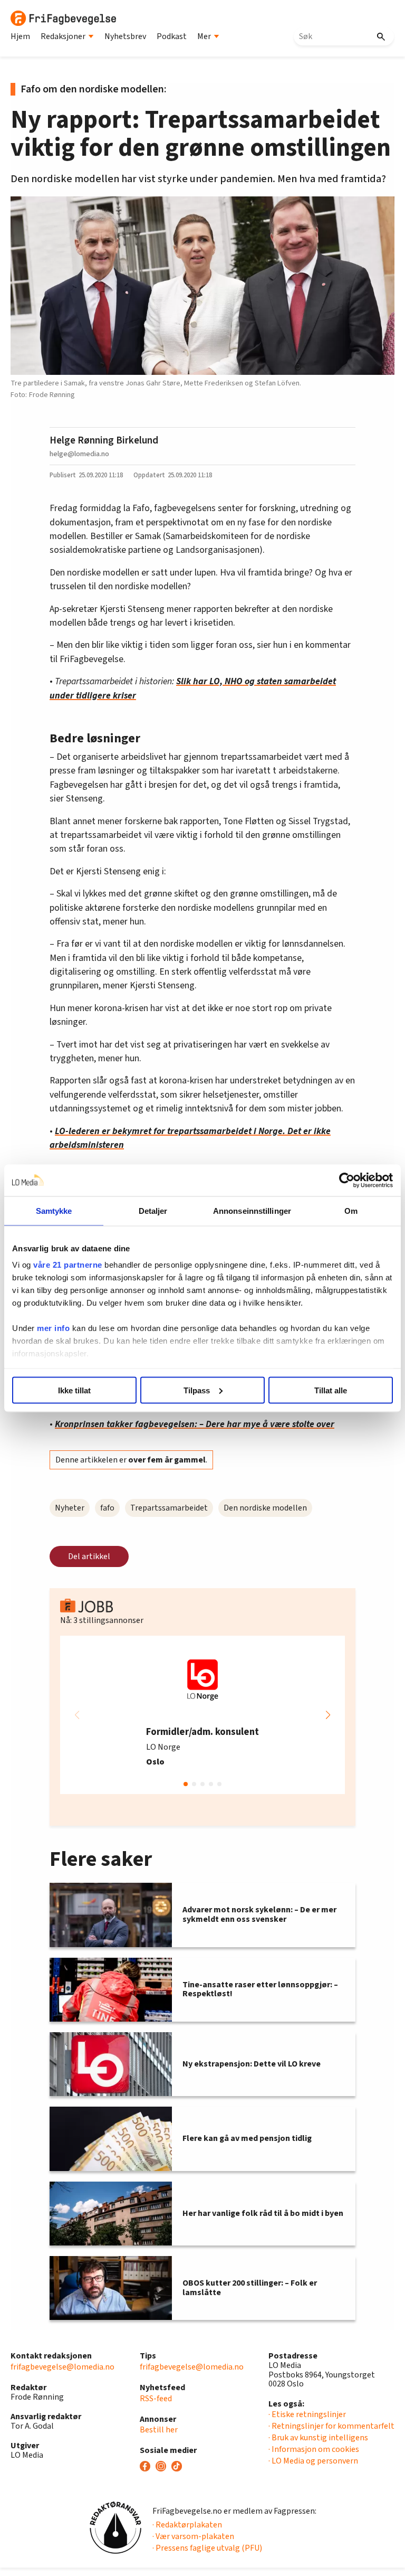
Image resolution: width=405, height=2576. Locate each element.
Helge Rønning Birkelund (104, 440)
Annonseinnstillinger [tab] (252, 1210)
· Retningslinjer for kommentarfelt (331, 2426)
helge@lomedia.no (79, 454)
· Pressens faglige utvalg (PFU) (207, 2548)
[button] (328, 1715)
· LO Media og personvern (313, 2461)
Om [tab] (351, 1210)
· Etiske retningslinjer (307, 2414)
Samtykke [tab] (54, 1210)
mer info (53, 1328)
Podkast (172, 36)
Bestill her (159, 2430)
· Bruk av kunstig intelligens (318, 2438)
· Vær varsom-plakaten (193, 2536)
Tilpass (197, 1390)
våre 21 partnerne (68, 1265)
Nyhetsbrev (125, 36)
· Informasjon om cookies (314, 2449)
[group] (202, 1715)
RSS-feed (156, 2399)
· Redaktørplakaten (187, 2525)
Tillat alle (331, 1390)
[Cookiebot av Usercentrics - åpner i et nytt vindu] (347, 1180)
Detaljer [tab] (153, 1210)
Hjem (20, 36)
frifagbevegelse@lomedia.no (62, 2367)
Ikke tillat (74, 1390)
